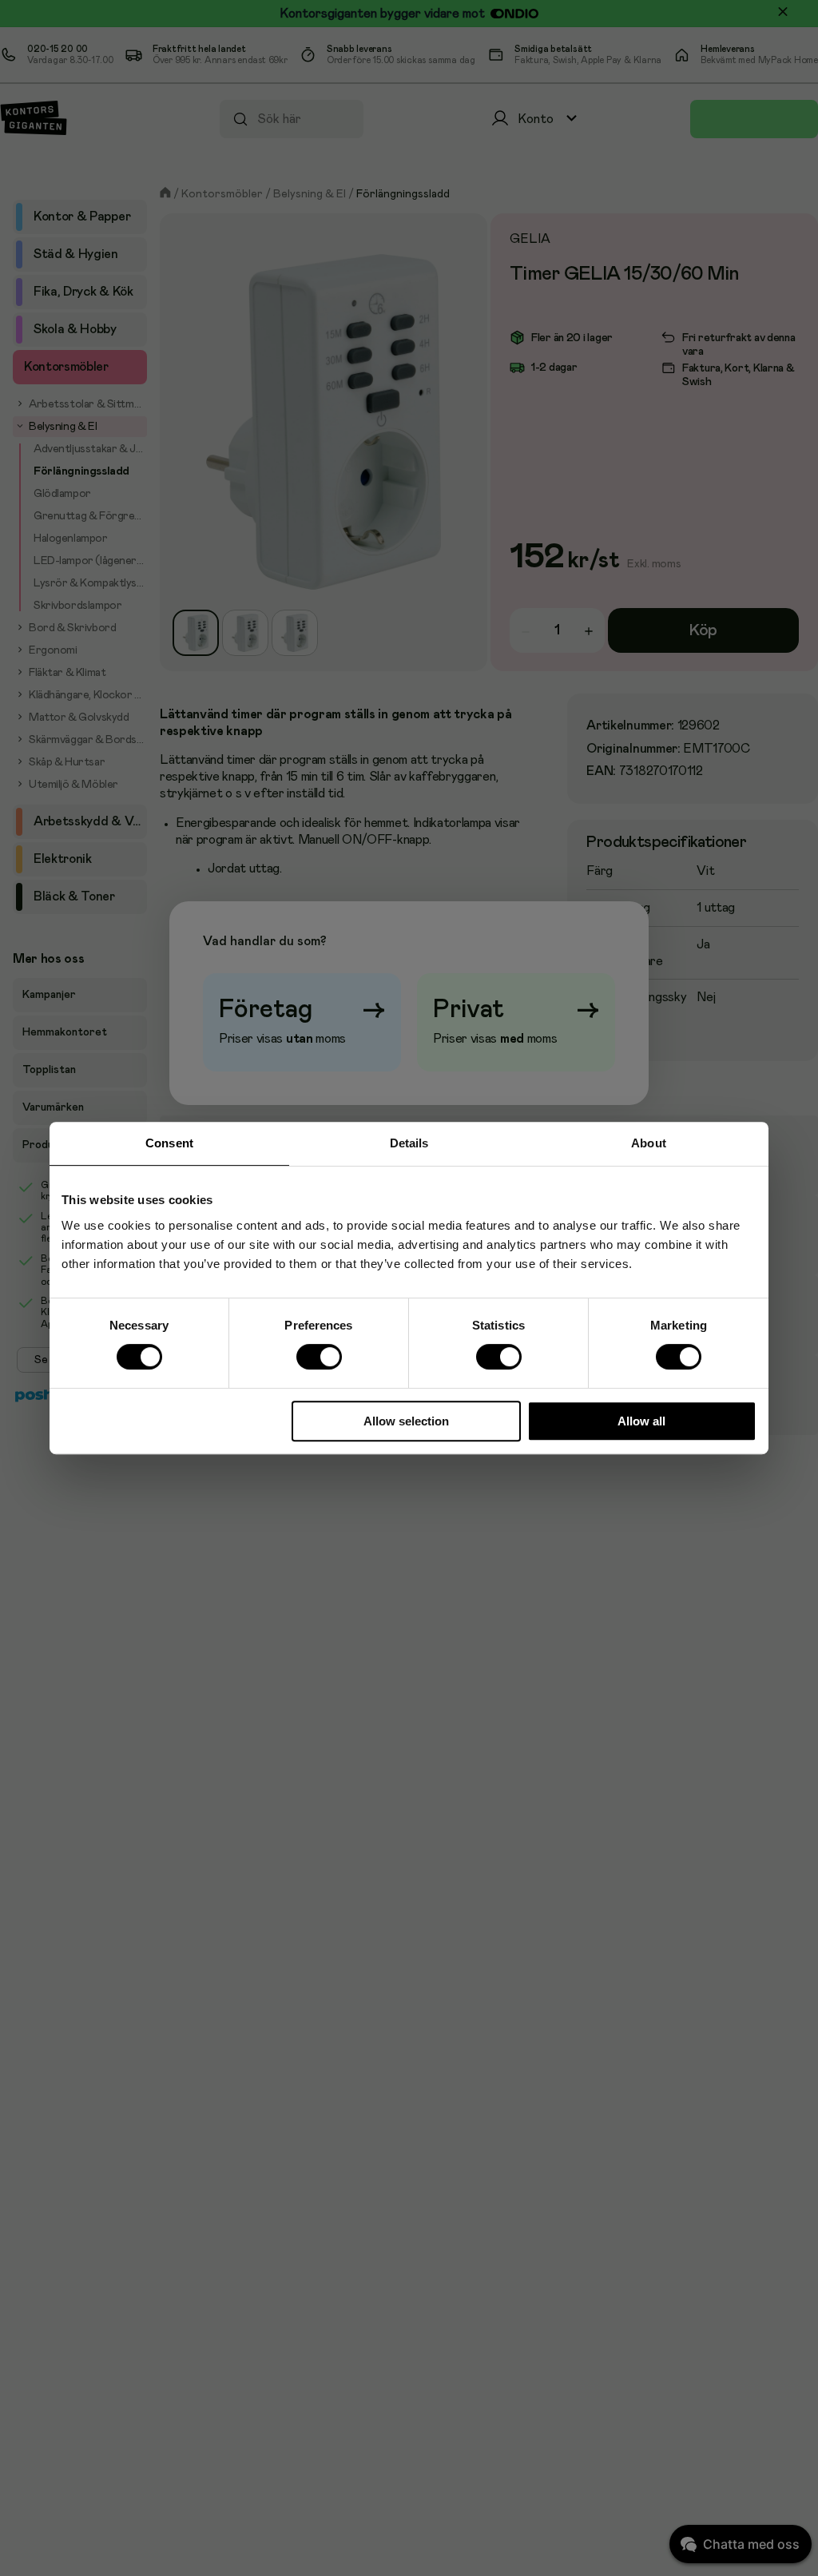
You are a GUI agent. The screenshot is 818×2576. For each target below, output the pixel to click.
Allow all (641, 1421)
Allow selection (406, 1421)
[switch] (319, 1357)
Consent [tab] (169, 1143)
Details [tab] (409, 1143)
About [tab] (649, 1143)
